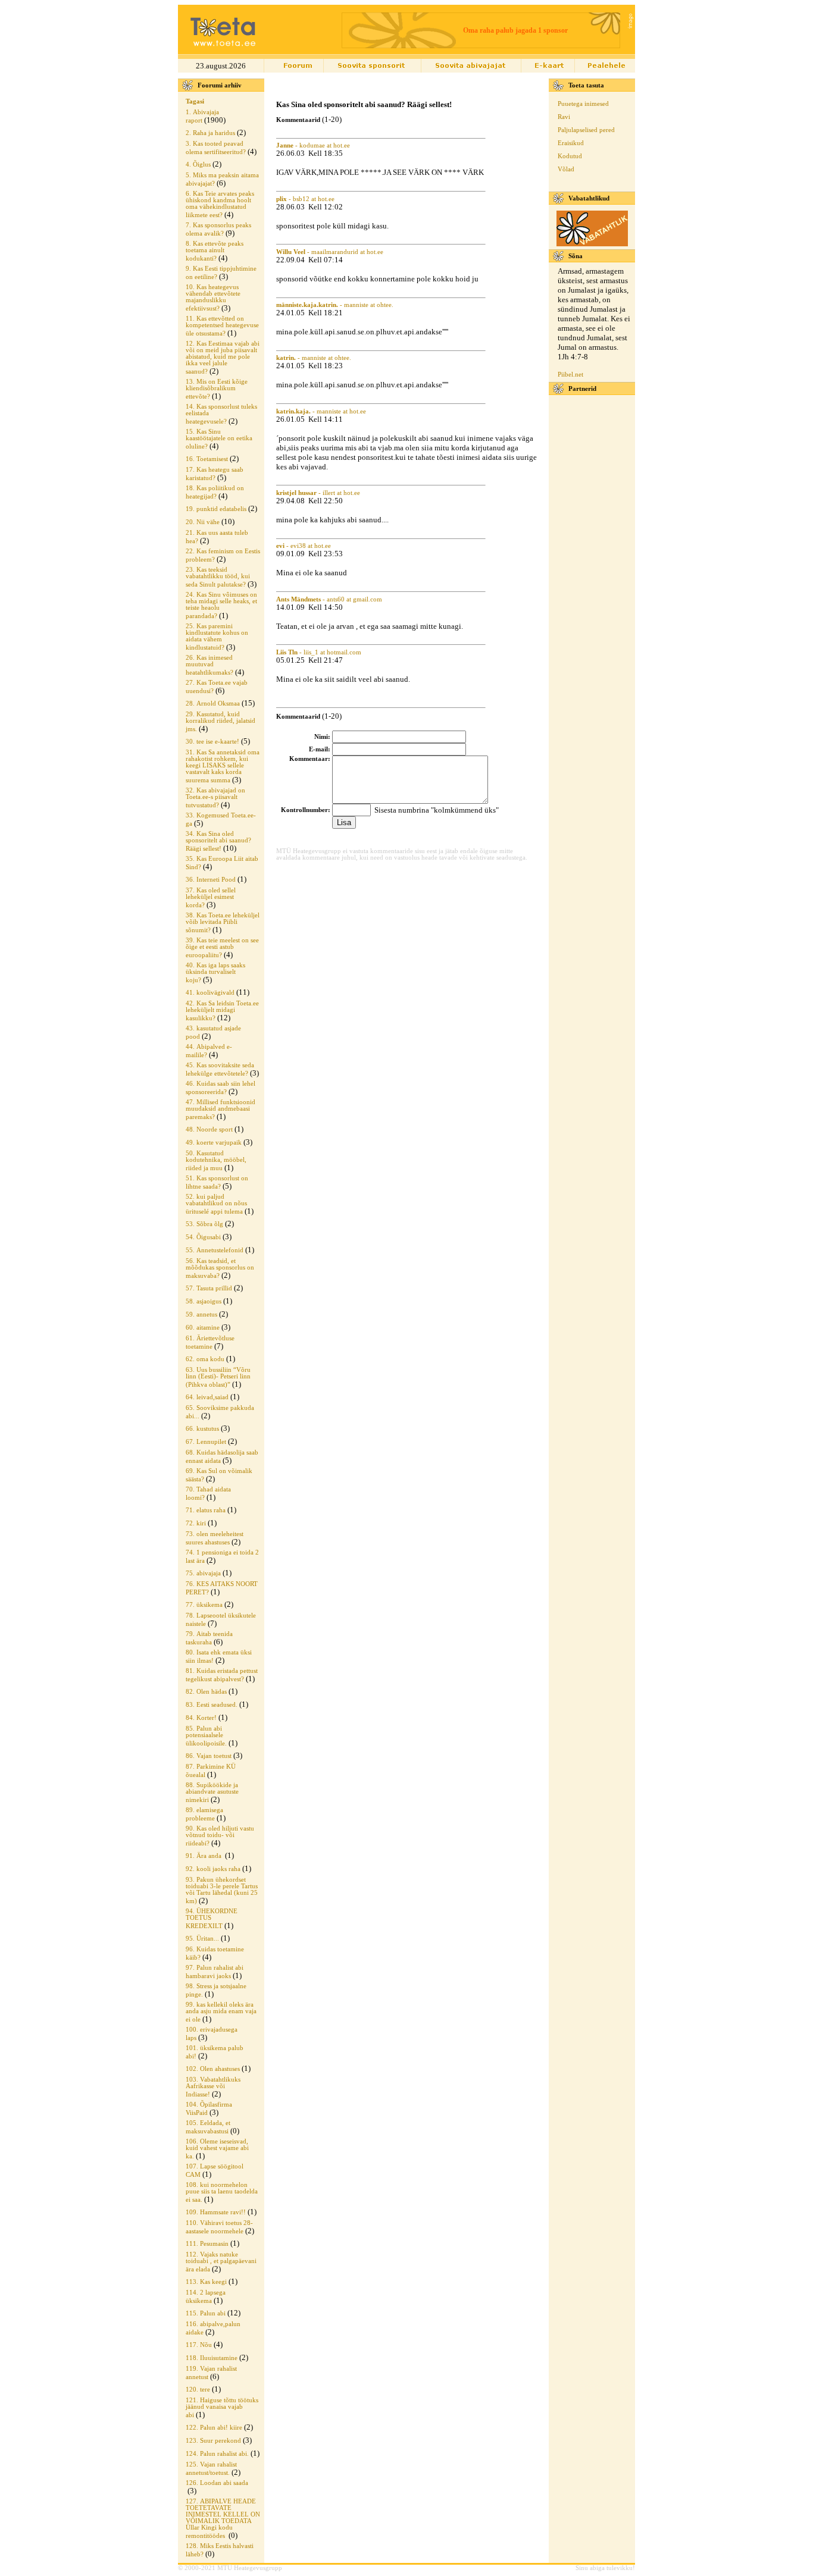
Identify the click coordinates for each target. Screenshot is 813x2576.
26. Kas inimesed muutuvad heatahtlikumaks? (209, 665)
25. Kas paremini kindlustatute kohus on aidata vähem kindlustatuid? (217, 637)
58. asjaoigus (204, 1301)
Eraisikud (571, 143)
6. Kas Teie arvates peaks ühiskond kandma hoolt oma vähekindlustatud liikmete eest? (220, 204)
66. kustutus (202, 1429)
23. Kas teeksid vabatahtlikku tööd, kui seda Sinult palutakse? (218, 577)
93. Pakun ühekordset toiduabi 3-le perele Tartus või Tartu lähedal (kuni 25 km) (222, 1890)
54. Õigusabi (203, 1237)
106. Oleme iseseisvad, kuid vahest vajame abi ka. (217, 2149)
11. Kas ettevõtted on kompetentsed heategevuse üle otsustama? (222, 326)
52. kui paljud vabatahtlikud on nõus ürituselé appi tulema (216, 1204)
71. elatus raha (206, 1510)
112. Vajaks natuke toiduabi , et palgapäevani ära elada (221, 2262)
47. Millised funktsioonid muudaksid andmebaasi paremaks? (221, 1110)
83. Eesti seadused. (212, 1705)
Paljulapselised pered (586, 130)
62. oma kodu (205, 1359)
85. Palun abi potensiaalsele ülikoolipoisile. (206, 1736)
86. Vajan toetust (209, 1756)
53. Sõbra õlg (204, 1224)
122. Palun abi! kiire (214, 2428)
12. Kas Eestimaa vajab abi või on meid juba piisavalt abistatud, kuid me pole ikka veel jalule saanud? (223, 358)
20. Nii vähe (203, 522)
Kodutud (570, 156)
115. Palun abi (206, 2313)
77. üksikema (204, 1605)
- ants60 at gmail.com (329, 599)
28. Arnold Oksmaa (213, 703)
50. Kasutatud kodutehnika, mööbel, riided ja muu (216, 1161)
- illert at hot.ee (318, 493)
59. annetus (201, 1314)
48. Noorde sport (209, 1129)
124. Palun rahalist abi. (217, 2454)
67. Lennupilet (206, 1442)
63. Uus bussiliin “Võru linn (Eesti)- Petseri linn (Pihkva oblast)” (218, 1377)
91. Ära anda (204, 1856)
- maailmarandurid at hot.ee (330, 252)
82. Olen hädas (206, 1692)
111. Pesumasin (207, 2244)
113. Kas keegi (206, 2282)
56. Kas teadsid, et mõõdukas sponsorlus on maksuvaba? (220, 1268)
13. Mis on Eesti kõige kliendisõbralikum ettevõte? (217, 389)
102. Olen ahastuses (213, 2069)
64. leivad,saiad (207, 1397)
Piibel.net (570, 375)
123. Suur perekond (213, 2441)
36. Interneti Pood (211, 880)
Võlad (566, 169)
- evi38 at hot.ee (304, 546)
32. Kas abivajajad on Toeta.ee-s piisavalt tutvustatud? (215, 798)
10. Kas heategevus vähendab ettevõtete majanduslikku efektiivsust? (213, 298)
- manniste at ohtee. (335, 305)
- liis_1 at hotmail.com (319, 652)
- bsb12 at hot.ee (305, 199)
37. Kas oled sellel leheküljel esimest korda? (211, 898)
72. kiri (196, 1523)
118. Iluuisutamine (212, 2358)
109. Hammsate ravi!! (216, 2212)
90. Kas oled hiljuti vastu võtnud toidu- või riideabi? (220, 1836)
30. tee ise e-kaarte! (212, 742)
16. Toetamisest (207, 459)
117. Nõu (199, 2345)
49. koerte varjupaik (214, 1143)
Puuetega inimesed (583, 104)
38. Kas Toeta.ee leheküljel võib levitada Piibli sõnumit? (223, 923)
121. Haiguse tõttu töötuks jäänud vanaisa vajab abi (222, 2408)
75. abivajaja (203, 1573)
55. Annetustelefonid (215, 1250)
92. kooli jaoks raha (213, 1869)
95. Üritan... (202, 1939)
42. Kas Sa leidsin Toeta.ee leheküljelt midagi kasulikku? (222, 1011)
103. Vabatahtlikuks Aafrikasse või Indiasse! (213, 2087)
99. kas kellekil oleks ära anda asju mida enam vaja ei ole (221, 2012)
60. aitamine (203, 1328)
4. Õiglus (198, 164)
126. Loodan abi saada (217, 2483)
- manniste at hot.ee (321, 411)
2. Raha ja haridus (210, 133)
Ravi (564, 117)
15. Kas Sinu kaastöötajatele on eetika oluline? (219, 439)
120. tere (198, 2389)
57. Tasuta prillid (209, 1288)
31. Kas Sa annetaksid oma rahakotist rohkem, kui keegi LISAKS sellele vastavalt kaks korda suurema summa (223, 766)
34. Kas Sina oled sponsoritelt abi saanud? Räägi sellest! (218, 841)
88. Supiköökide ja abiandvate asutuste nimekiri (212, 1792)
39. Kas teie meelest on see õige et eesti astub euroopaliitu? (222, 948)
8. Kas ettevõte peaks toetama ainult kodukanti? (215, 251)
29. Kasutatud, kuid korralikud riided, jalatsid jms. (221, 722)
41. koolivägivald (210, 993)
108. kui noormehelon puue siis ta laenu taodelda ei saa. (222, 2192)
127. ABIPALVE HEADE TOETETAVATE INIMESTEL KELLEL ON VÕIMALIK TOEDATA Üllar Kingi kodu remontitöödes (223, 2519)
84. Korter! (201, 1718)
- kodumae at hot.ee (313, 145)
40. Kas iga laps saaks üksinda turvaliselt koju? (215, 973)
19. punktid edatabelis (216, 509)
